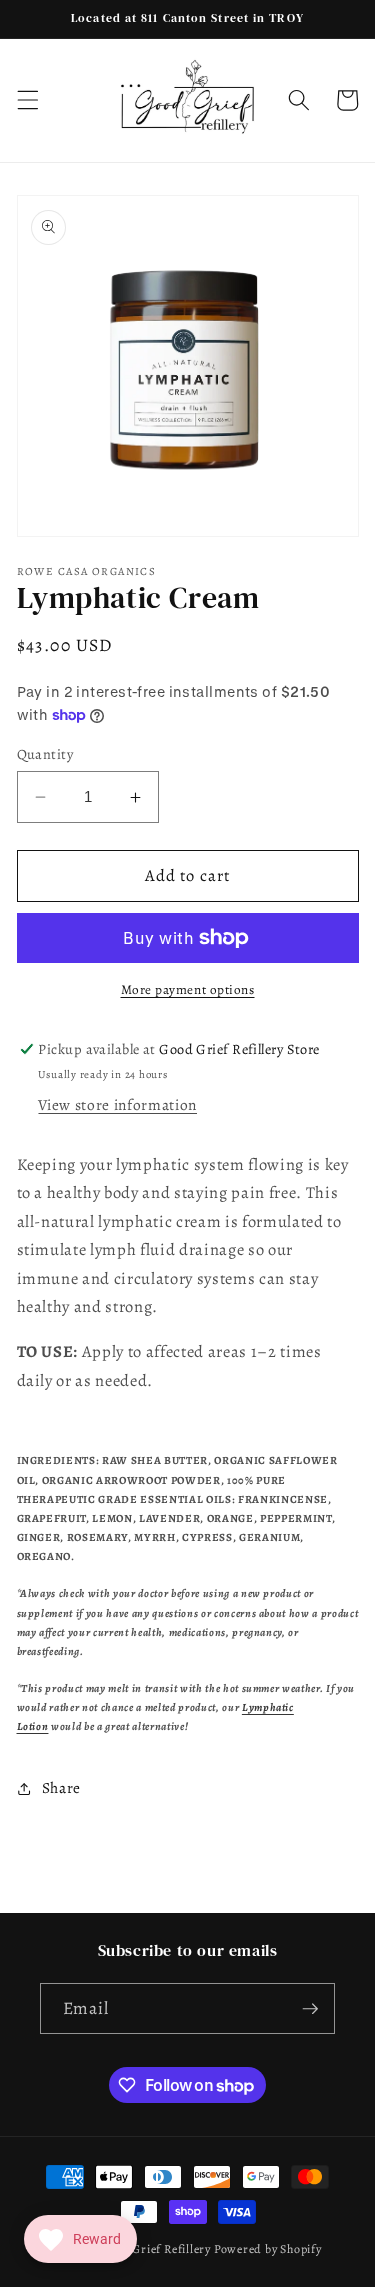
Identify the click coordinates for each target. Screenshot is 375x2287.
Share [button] (61, 1787)
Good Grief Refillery (155, 2249)
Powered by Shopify (268, 2249)
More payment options (188, 990)
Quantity (45, 754)
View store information (117, 1104)
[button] (27, 100)
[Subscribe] (310, 2009)
